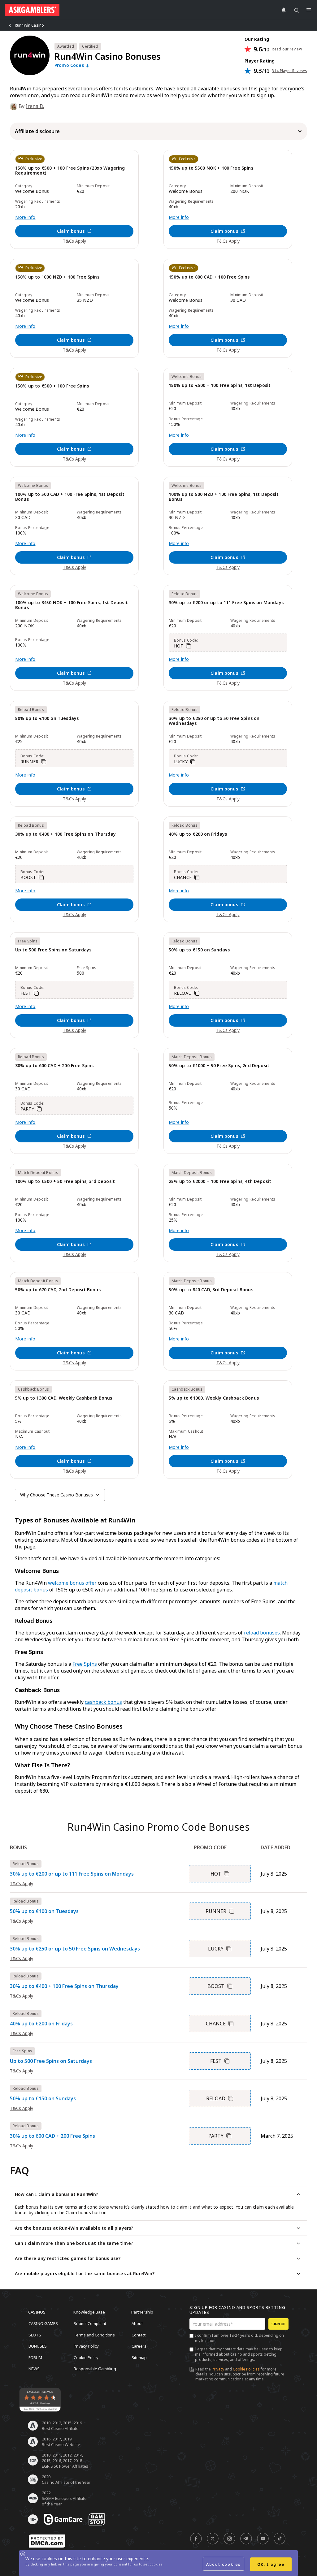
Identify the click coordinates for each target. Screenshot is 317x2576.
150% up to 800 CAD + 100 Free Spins (209, 277)
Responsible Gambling (95, 2369)
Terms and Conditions (94, 2335)
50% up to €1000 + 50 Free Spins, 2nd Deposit (219, 1066)
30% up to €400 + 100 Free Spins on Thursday (65, 834)
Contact (139, 2335)
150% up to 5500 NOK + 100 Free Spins (211, 168)
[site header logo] (32, 10)
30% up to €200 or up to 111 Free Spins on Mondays (226, 603)
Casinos (37, 2312)
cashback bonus (103, 1702)
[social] (196, 2539)
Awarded (66, 46)
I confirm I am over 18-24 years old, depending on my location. (239, 2338)
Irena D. (35, 106)
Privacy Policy (86, 2346)
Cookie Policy (86, 2357)
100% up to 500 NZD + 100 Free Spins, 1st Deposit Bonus (224, 497)
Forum (35, 2357)
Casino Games (43, 2323)
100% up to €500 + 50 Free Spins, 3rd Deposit (65, 1182)
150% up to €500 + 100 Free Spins (52, 386)
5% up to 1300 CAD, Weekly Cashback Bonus (64, 1398)
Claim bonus (71, 231)
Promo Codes (70, 65)
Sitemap (139, 2357)
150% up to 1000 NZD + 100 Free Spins (57, 277)
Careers (139, 2346)
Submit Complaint (90, 2323)
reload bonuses (262, 1633)
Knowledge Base (89, 2312)
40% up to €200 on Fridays (198, 834)
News (34, 2369)
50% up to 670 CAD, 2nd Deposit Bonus (58, 1290)
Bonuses (38, 2346)
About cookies (224, 2564)
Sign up (278, 2324)
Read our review (287, 49)
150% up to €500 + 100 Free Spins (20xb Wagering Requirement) (70, 171)
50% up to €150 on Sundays (199, 950)
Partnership (142, 2312)
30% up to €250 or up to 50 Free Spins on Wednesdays (214, 721)
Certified (90, 46)
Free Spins (85, 1664)
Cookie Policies (246, 2369)
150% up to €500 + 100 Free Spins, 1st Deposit (220, 385)
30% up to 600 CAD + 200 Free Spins (54, 1066)
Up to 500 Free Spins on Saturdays (53, 950)
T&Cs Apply (74, 241)
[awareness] (63, 2519)
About (137, 2323)
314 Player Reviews (289, 71)
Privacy (218, 2369)
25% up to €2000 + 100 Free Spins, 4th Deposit (220, 1182)
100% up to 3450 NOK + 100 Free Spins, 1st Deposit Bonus (72, 605)
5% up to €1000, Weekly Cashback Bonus (214, 1398)
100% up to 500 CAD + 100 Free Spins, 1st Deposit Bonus (70, 497)
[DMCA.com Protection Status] (47, 2541)
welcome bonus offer (72, 1583)
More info (25, 217)
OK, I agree (271, 2564)
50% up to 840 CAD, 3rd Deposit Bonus (211, 1290)
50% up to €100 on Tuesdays (47, 719)
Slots (35, 2335)
